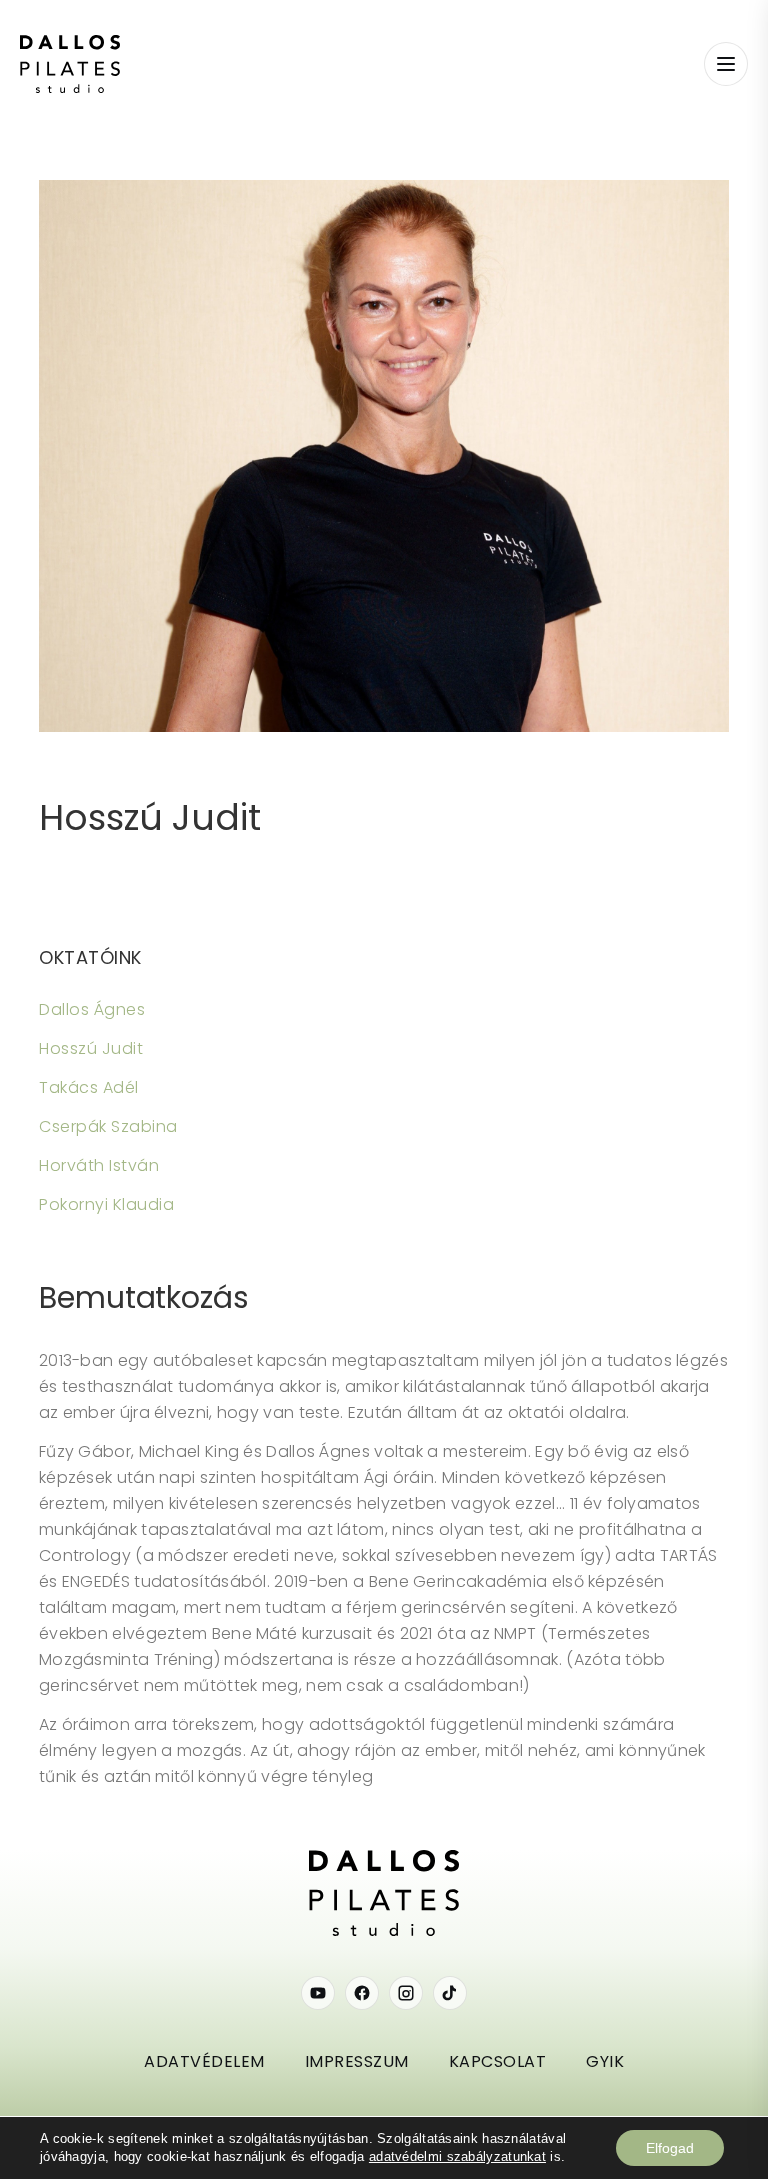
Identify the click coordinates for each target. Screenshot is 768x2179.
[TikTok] (450, 1993)
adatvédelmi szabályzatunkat (457, 2156)
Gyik (605, 2061)
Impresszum (357, 2061)
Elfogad (670, 2148)
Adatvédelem (204, 2061)
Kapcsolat (498, 2061)
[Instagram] (406, 1993)
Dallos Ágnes (92, 1009)
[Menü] (726, 64)
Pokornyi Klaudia (106, 1204)
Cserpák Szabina (108, 1126)
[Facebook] (362, 1993)
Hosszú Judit (150, 817)
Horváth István (99, 1165)
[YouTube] (318, 1993)
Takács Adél (89, 1087)
